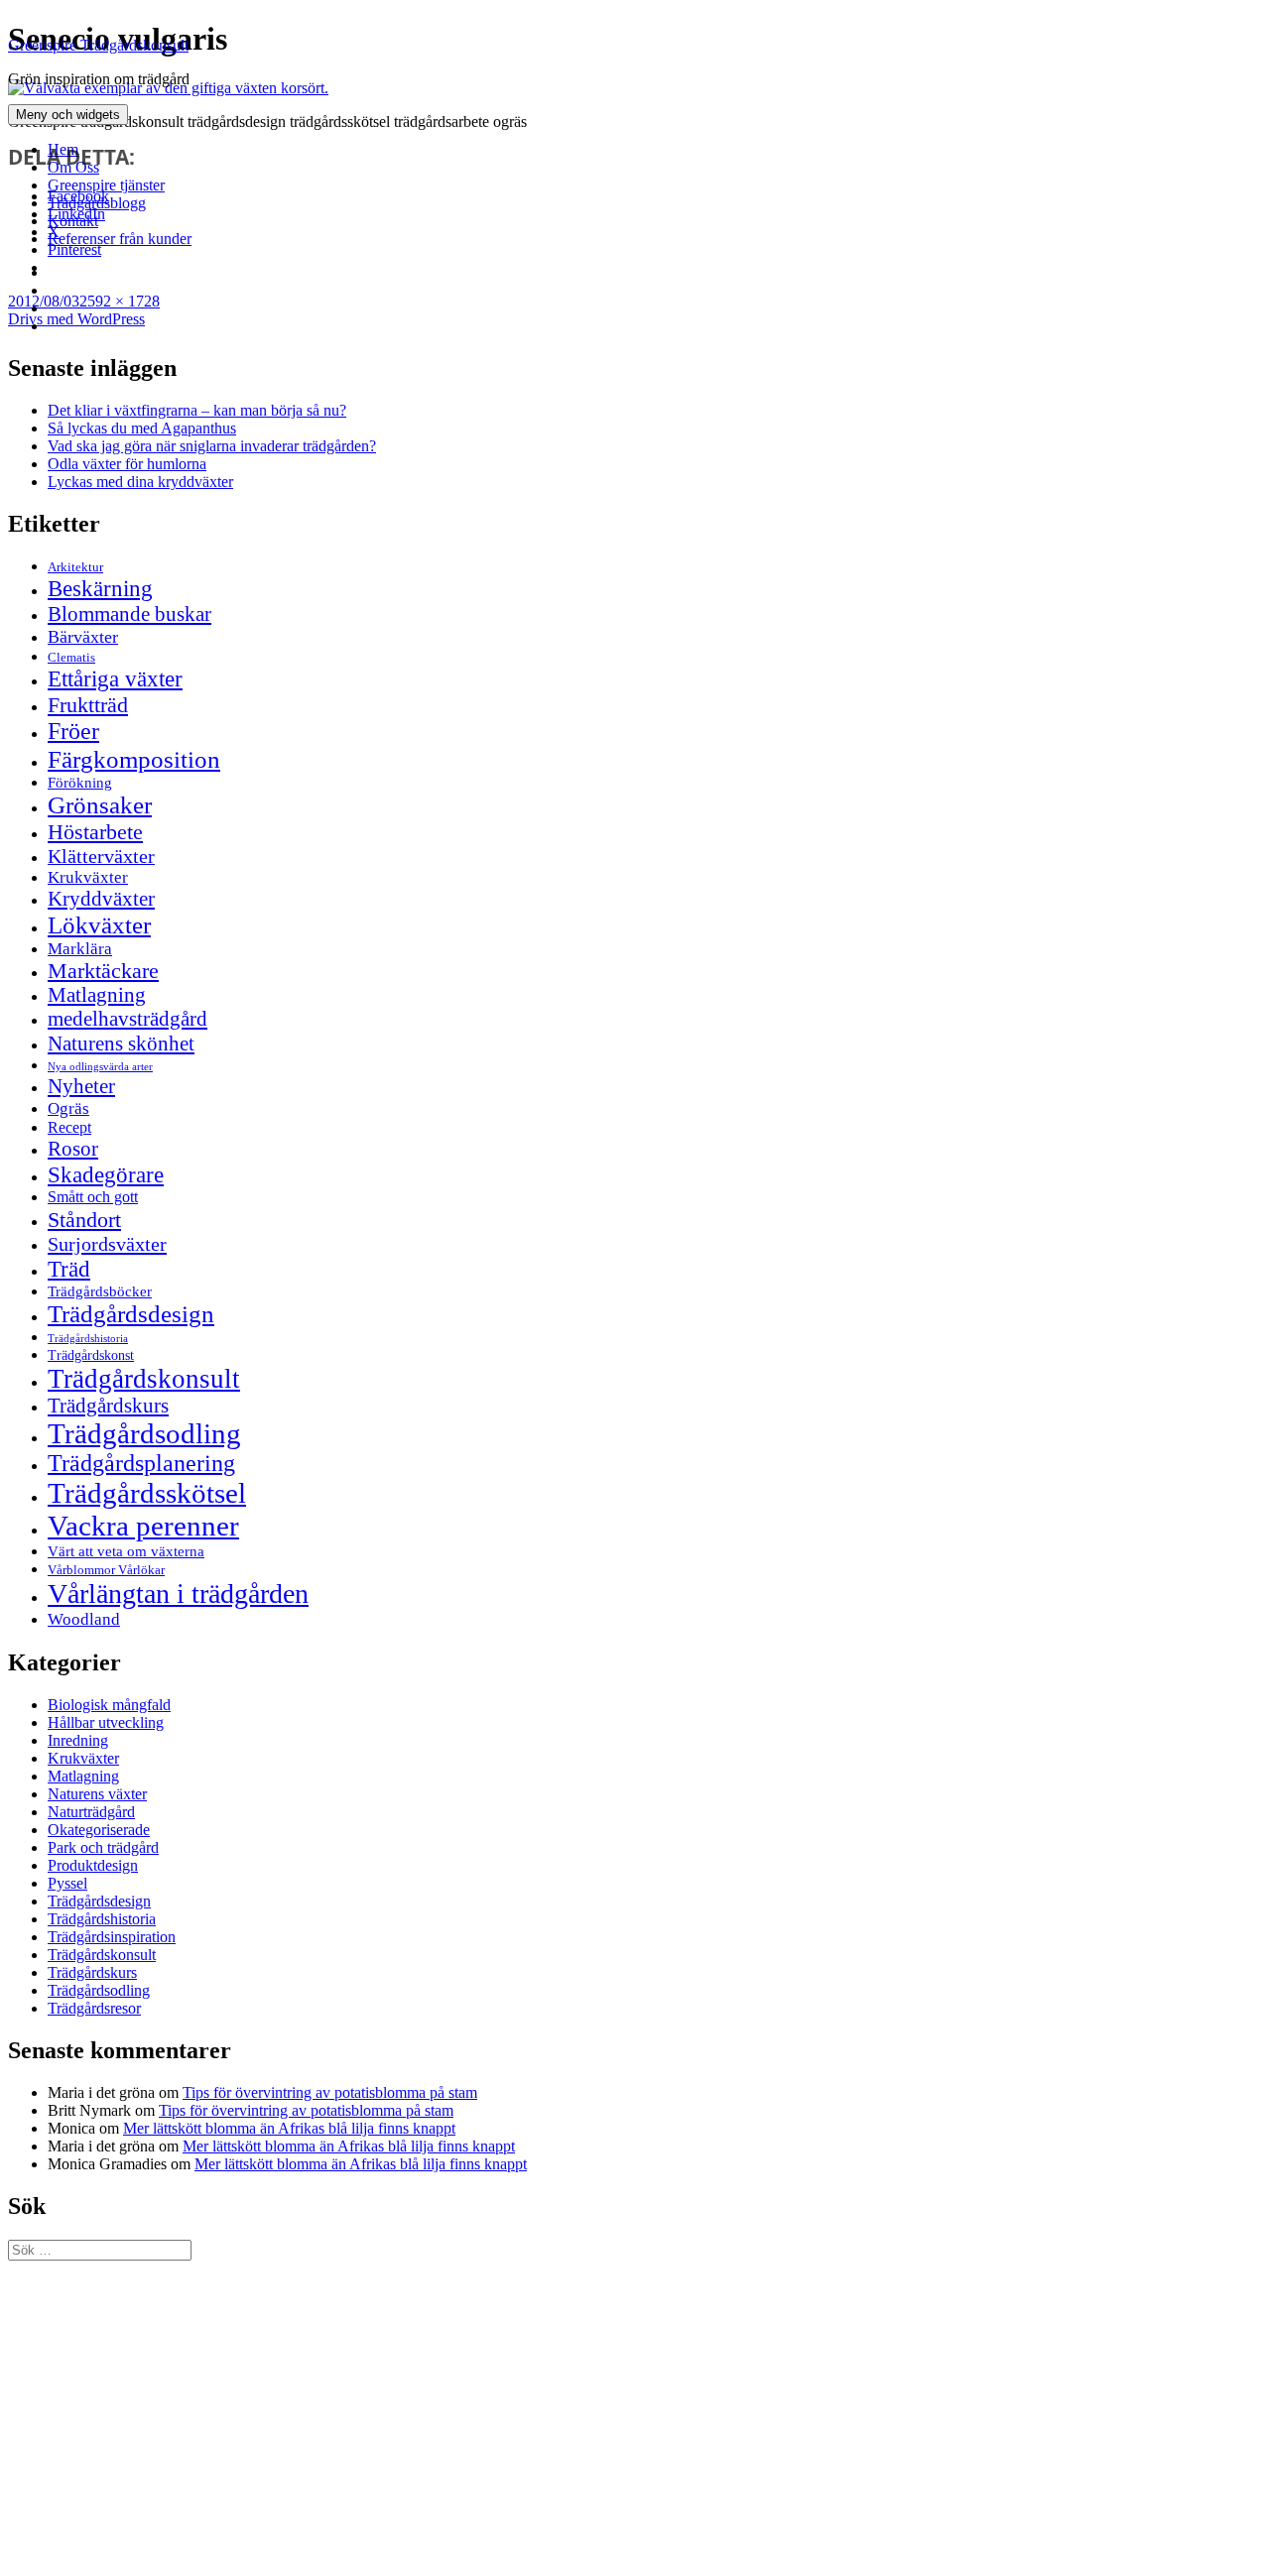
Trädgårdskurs (108, 1406)
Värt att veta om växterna (126, 1551)
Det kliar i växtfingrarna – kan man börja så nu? (197, 410)
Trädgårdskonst (91, 1355)
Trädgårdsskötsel (147, 1493)
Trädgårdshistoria (88, 1339)
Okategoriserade (99, 1830)
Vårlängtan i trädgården (178, 1594)
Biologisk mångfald (109, 1705)
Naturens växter (97, 1794)
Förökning (80, 782)
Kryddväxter (101, 899)
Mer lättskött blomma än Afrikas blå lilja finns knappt (289, 2128)
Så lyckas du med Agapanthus (142, 428)
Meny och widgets (68, 115)
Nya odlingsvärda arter (100, 1066)
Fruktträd (88, 705)
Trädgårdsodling (144, 1433)
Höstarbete (95, 832)
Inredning (78, 1740)
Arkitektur (75, 567)
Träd (69, 1269)
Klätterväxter (101, 856)
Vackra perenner (143, 1526)
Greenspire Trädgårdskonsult (98, 45)
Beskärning (100, 588)
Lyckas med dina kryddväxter (140, 482)
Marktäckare (103, 971)
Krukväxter (88, 877)
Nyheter (81, 1086)
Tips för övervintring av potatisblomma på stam (330, 2092)
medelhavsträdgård (127, 1019)
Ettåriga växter (115, 678)
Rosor (73, 1149)
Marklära (80, 949)
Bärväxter (83, 637)
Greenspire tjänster (106, 185)
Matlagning (97, 995)
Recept (69, 1127)
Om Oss (73, 167)
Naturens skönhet (121, 1043)
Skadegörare (106, 1174)
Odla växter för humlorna (127, 464)
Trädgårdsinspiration (112, 1937)
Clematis (71, 658)
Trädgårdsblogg (97, 203)
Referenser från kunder (120, 239)
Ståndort (84, 1220)
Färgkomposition (134, 759)
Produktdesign (93, 1865)
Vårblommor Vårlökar (106, 1570)
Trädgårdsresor (94, 2008)
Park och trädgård (103, 1847)
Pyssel (67, 1883)
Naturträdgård (91, 1812)
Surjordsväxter (107, 1244)
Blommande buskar (129, 614)
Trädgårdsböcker (100, 1291)
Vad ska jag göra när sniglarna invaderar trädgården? (212, 446)
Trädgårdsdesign (131, 1314)
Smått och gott (93, 1197)
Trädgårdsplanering (141, 1463)
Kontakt (73, 221)
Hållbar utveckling (106, 1722)
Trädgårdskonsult (144, 1379)
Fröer (73, 731)
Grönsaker (100, 805)
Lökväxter (99, 924)
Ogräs (68, 1108)
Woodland (84, 1619)
